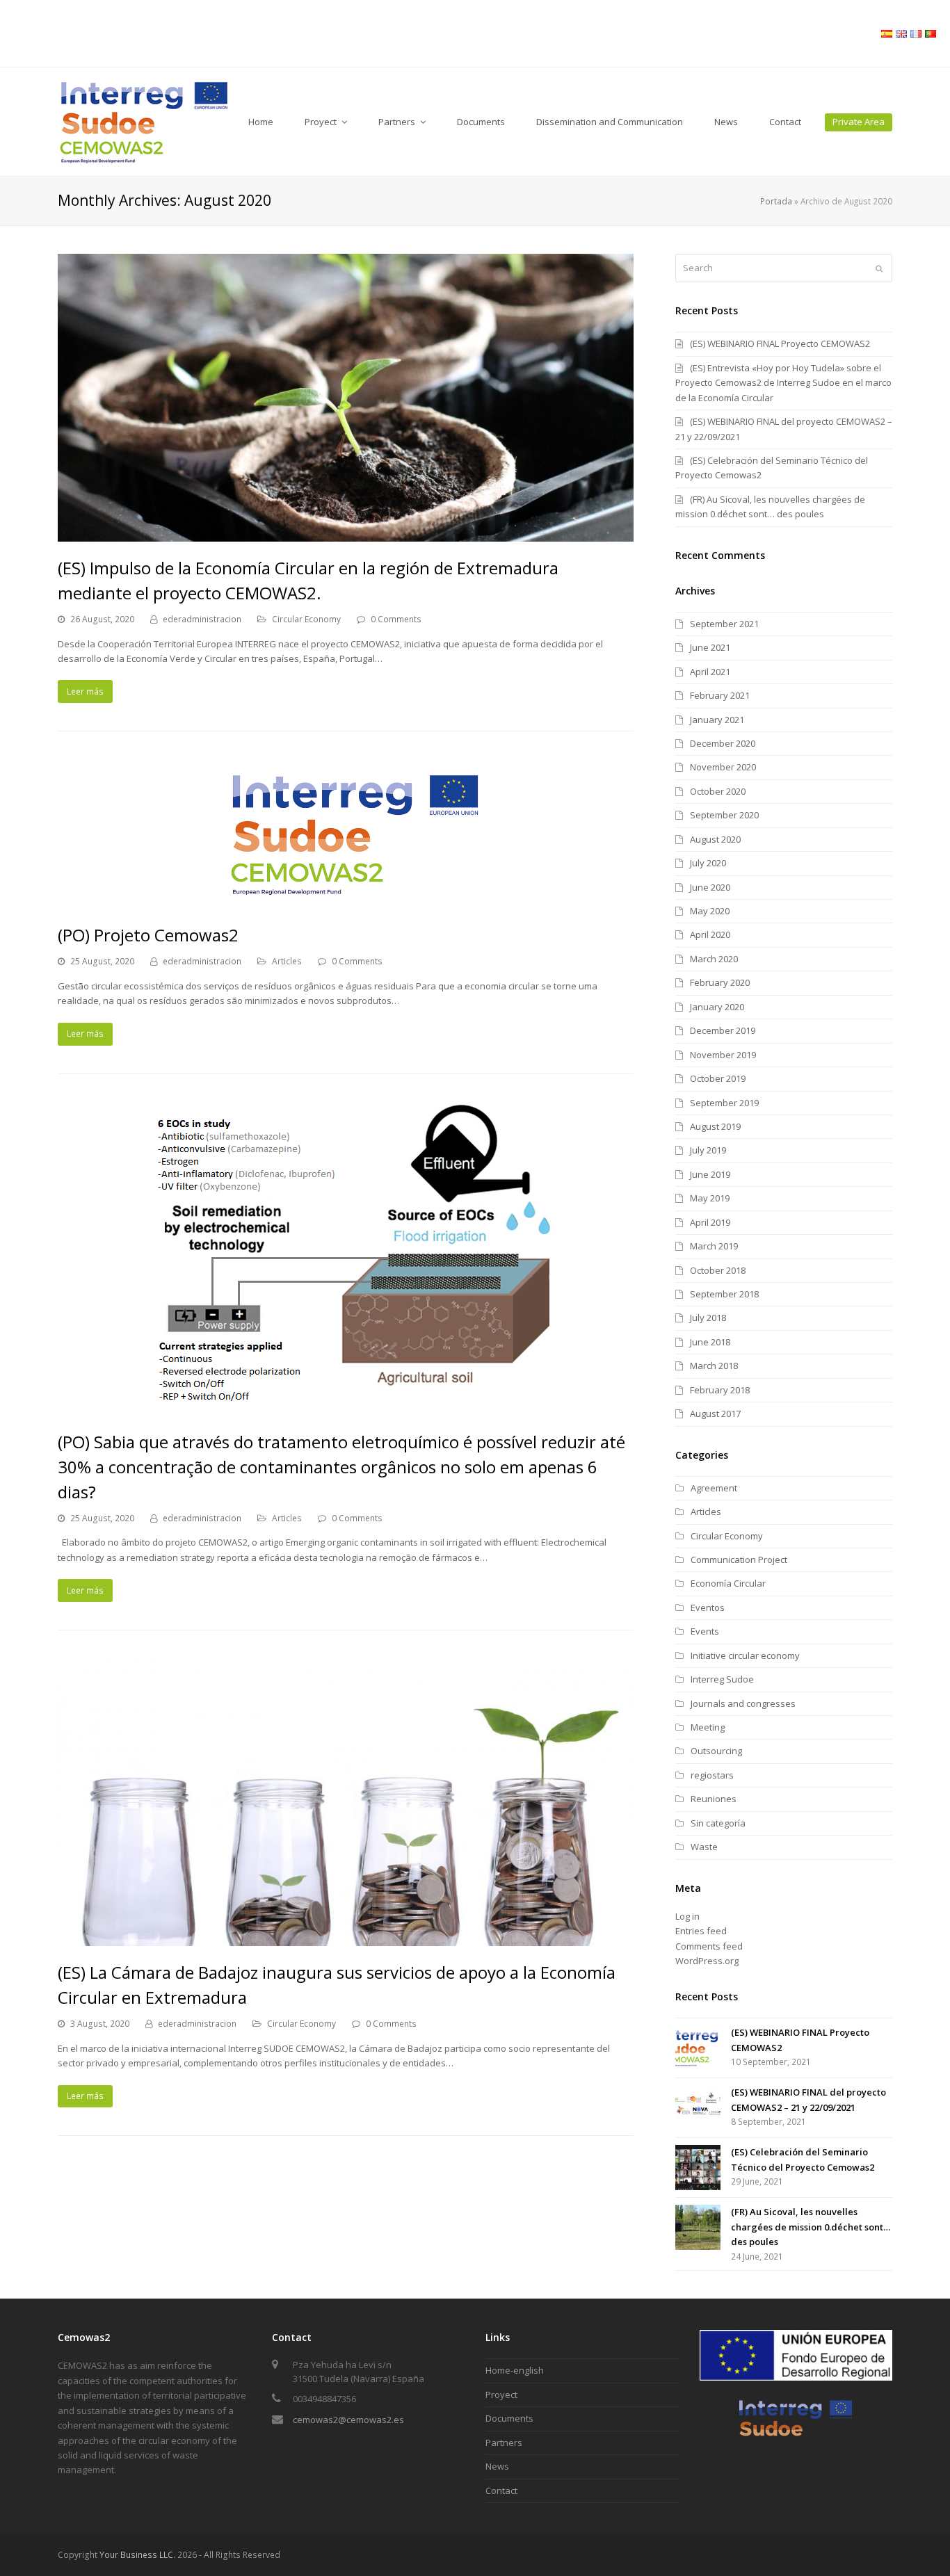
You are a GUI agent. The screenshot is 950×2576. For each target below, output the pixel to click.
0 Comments (396, 619)
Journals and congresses (743, 1703)
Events (705, 1631)
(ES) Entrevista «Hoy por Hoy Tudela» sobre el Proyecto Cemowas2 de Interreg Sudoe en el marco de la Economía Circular (783, 383)
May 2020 (710, 911)
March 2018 (714, 1366)
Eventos (708, 1607)
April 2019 (710, 1222)
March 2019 (714, 1246)
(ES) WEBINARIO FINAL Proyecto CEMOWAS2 (780, 343)
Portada (776, 201)
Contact (501, 2490)
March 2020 (714, 959)
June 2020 (710, 887)
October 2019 (718, 1078)
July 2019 (708, 1150)
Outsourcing (716, 1751)
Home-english (515, 2370)
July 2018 (708, 1318)
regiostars (712, 1775)
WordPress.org (707, 1961)
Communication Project (739, 1560)
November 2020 (723, 767)
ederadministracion (202, 619)
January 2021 (717, 720)
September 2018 (724, 1294)
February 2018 (720, 1390)
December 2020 (723, 743)
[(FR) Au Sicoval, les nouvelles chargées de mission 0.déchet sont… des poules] (698, 2227)
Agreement (714, 1488)
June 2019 (710, 1174)
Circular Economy (306, 619)
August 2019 (715, 1126)
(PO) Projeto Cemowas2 (148, 935)
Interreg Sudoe (722, 1679)
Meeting (708, 1727)
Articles (287, 961)
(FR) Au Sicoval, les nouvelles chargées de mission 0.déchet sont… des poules (811, 2227)
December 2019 (723, 1030)
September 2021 (724, 624)
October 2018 (718, 1270)
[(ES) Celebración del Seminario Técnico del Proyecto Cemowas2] (698, 2168)
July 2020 (708, 863)
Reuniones (714, 1799)
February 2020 (720, 982)
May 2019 (710, 1198)
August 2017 (715, 1413)
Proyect (501, 2395)
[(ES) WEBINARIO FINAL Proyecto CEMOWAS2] (698, 2048)
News (497, 2466)
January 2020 (717, 1007)
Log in (687, 1916)
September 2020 (724, 815)
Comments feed (709, 1946)
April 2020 (710, 934)
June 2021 (710, 647)
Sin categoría (718, 1823)
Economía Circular (728, 1583)
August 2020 (715, 839)
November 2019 (723, 1055)
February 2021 (720, 695)
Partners (504, 2443)
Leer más (85, 691)
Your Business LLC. (137, 2555)
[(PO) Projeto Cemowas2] (346, 901)
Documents (509, 2418)
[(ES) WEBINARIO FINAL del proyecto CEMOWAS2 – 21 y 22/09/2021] (698, 2108)
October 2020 (718, 791)
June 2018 (710, 1342)
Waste (704, 1847)
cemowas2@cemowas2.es (348, 2420)
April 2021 (710, 672)
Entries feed (701, 1931)
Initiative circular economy (745, 1655)
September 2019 (724, 1103)
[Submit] (879, 268)
